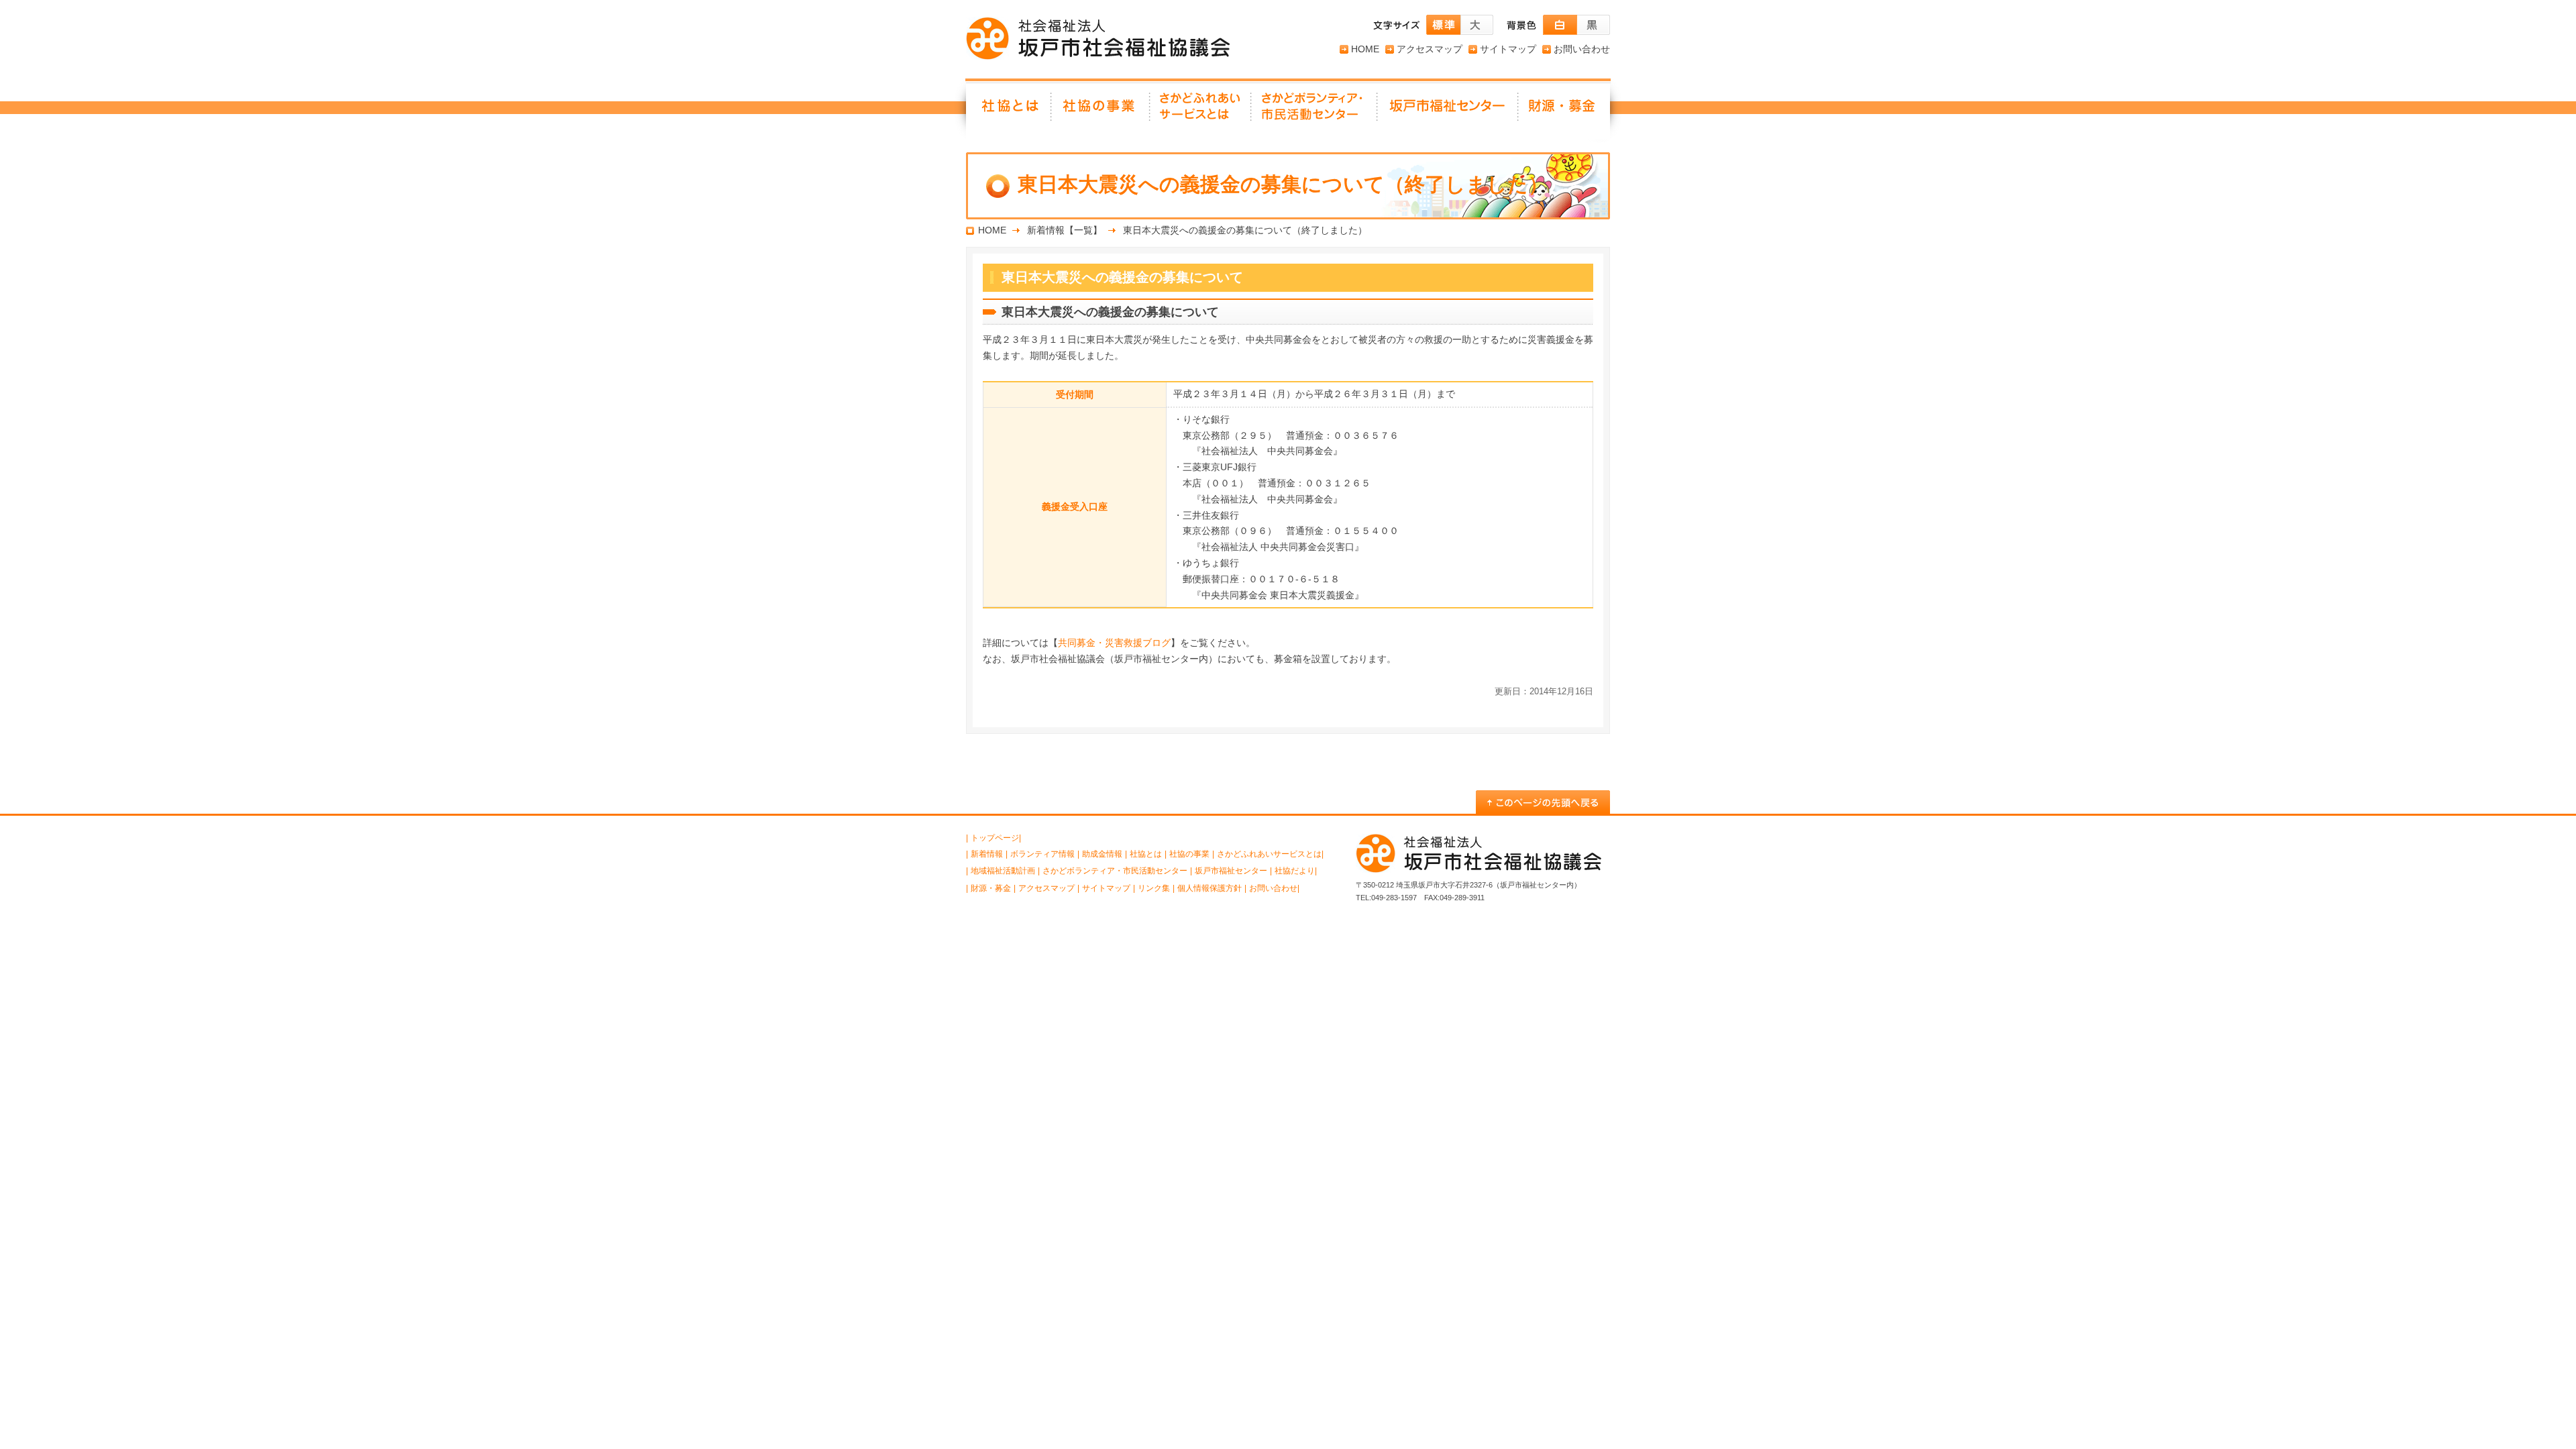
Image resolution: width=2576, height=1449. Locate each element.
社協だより (1295, 871)
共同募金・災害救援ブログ (1114, 643)
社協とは (1009, 111)
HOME (1365, 49)
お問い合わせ (1582, 49)
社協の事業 (1101, 111)
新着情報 (987, 854)
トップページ (995, 838)
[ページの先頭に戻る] (1543, 802)
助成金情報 (1102, 854)
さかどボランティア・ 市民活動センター (1315, 111)
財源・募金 (1564, 111)
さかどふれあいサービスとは (1201, 111)
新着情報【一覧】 (1065, 230)
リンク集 (1154, 888)
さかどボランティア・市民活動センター (1115, 871)
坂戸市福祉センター (1448, 111)
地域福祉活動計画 (1003, 871)
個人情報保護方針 (1210, 888)
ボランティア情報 (1042, 854)
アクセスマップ (1430, 49)
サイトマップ (1508, 49)
